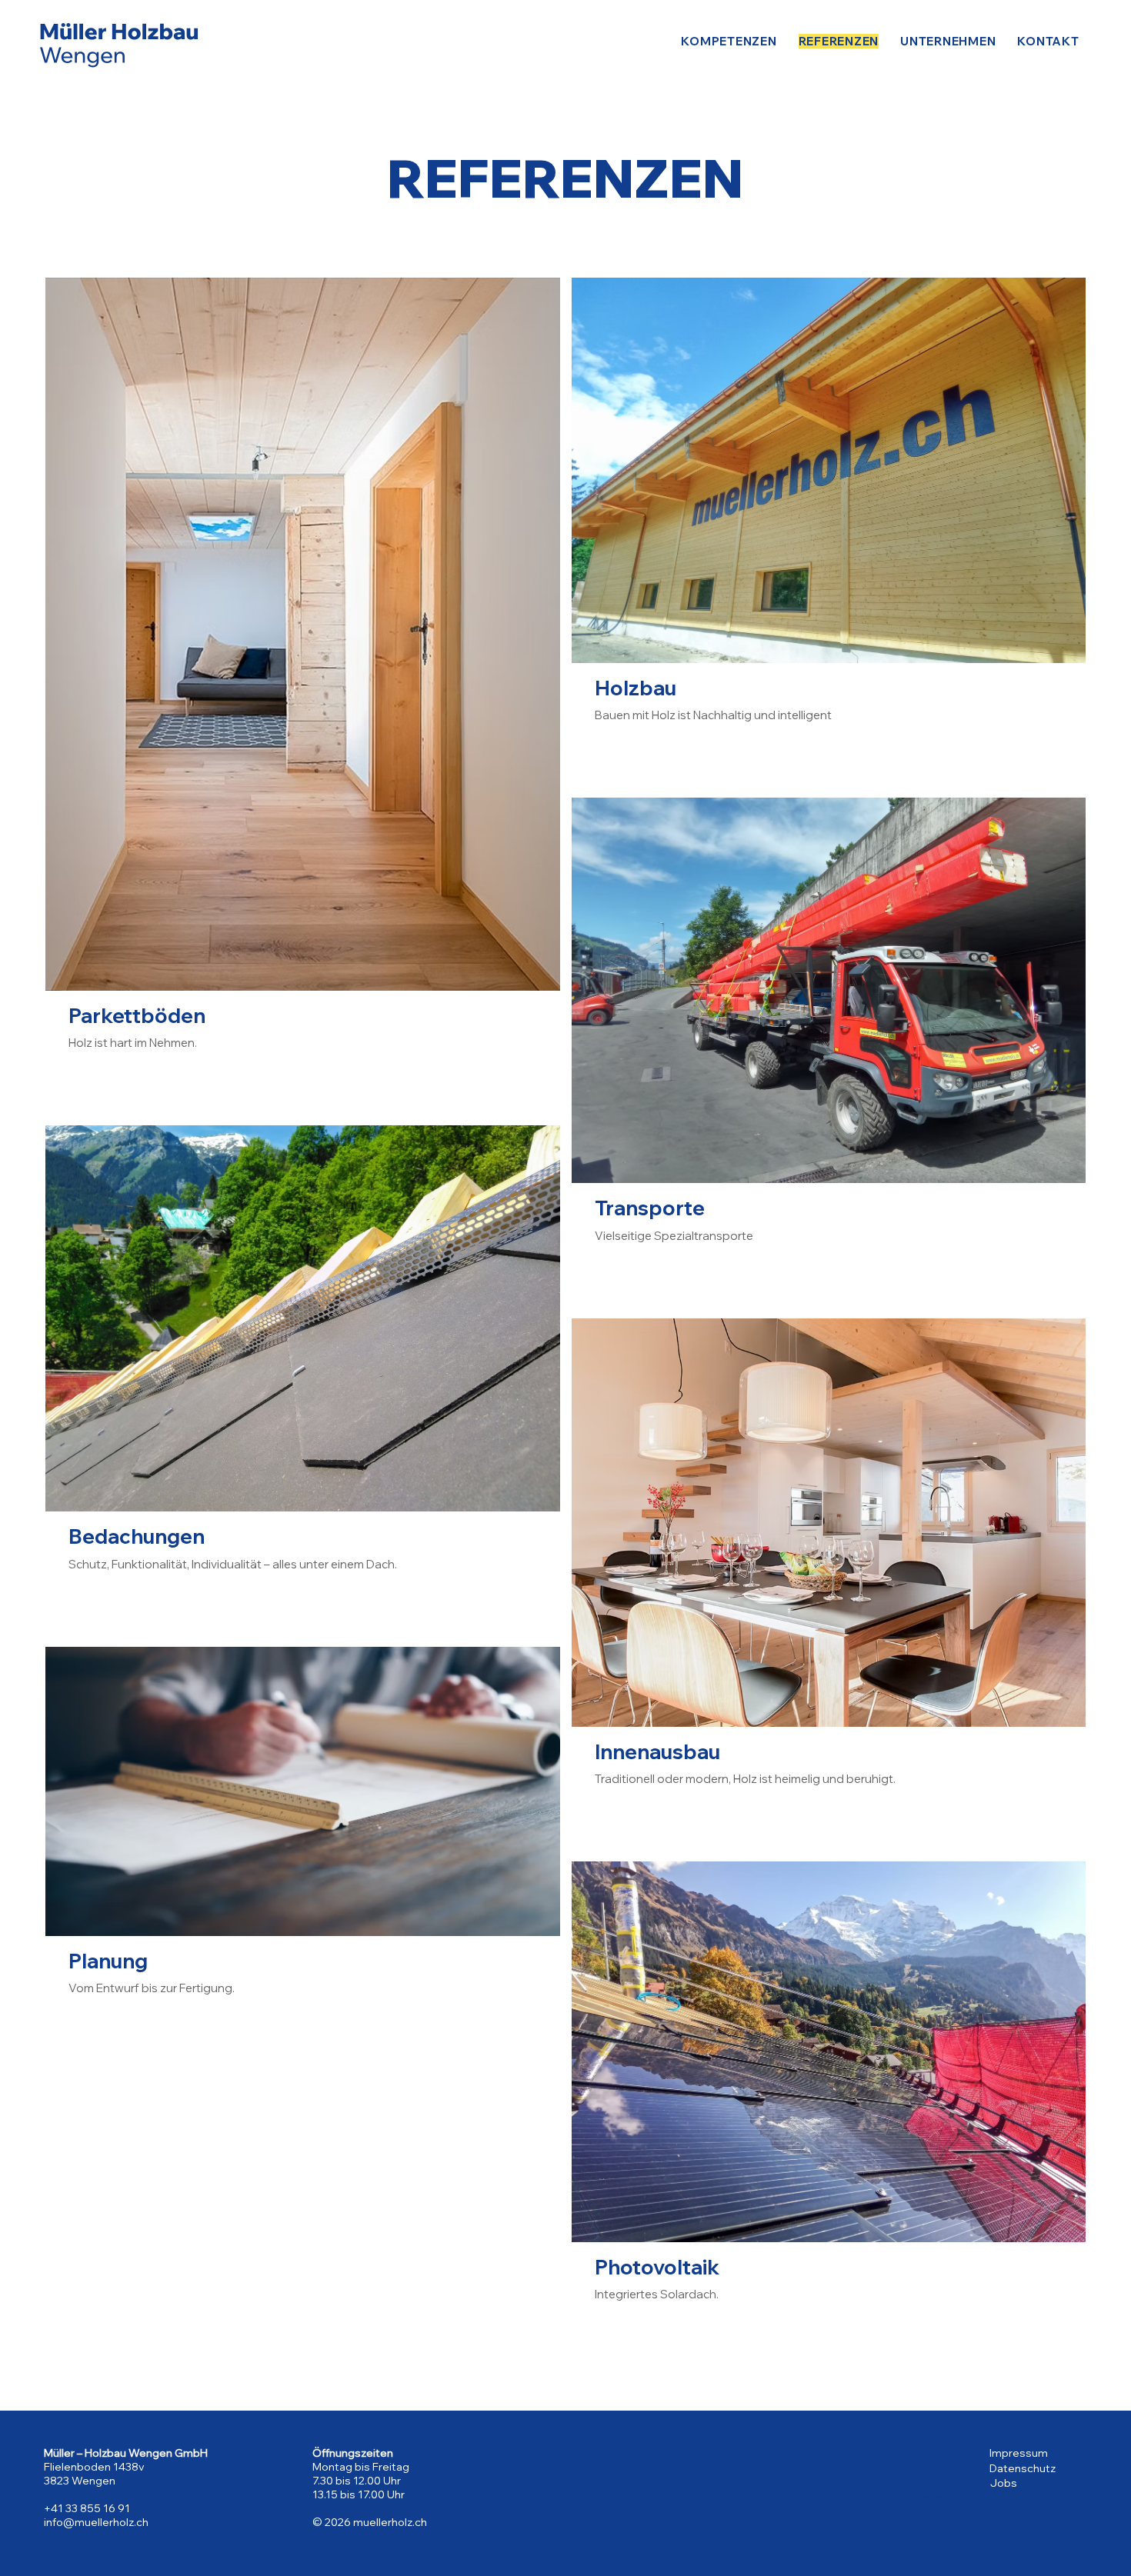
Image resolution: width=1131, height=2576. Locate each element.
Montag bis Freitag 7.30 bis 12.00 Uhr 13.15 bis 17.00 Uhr (361, 2481)
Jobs (1004, 2483)
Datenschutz (1023, 2468)
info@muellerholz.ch (96, 2522)
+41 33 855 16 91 (87, 2508)
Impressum (1019, 2453)
